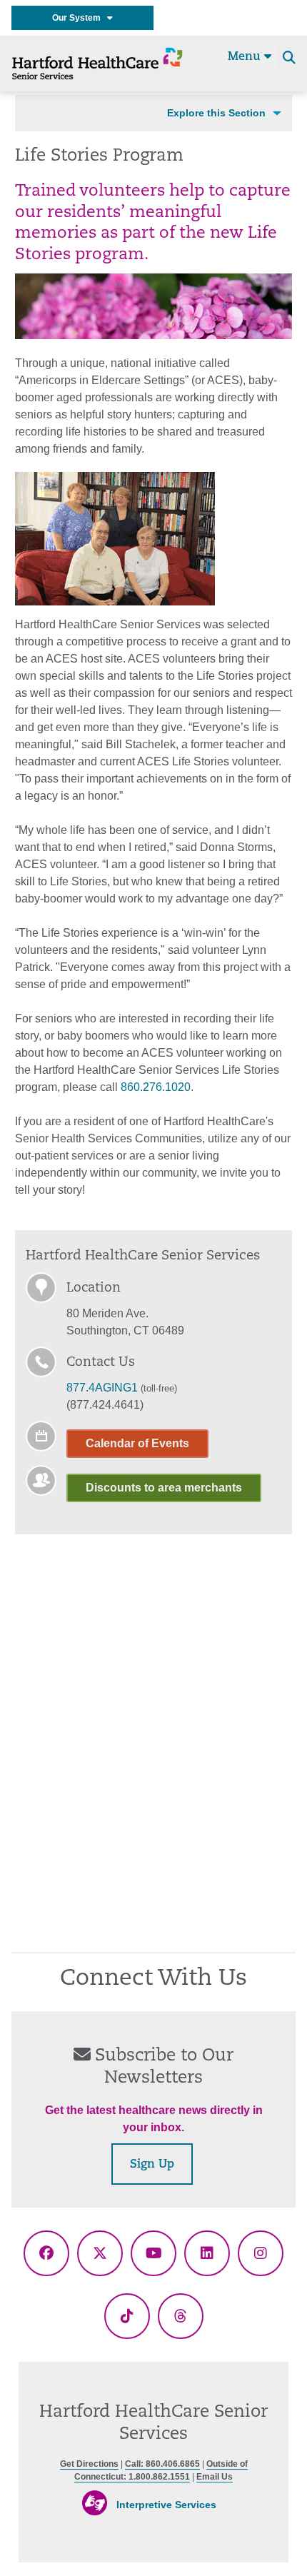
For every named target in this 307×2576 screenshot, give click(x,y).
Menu (246, 57)
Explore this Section (216, 113)
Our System (80, 18)
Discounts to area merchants (164, 1488)
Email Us (215, 2477)
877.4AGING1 (102, 1388)
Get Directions (89, 2464)
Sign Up (152, 2165)
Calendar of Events (137, 1443)
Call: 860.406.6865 (162, 2464)
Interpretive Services (166, 2505)
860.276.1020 (156, 1087)
